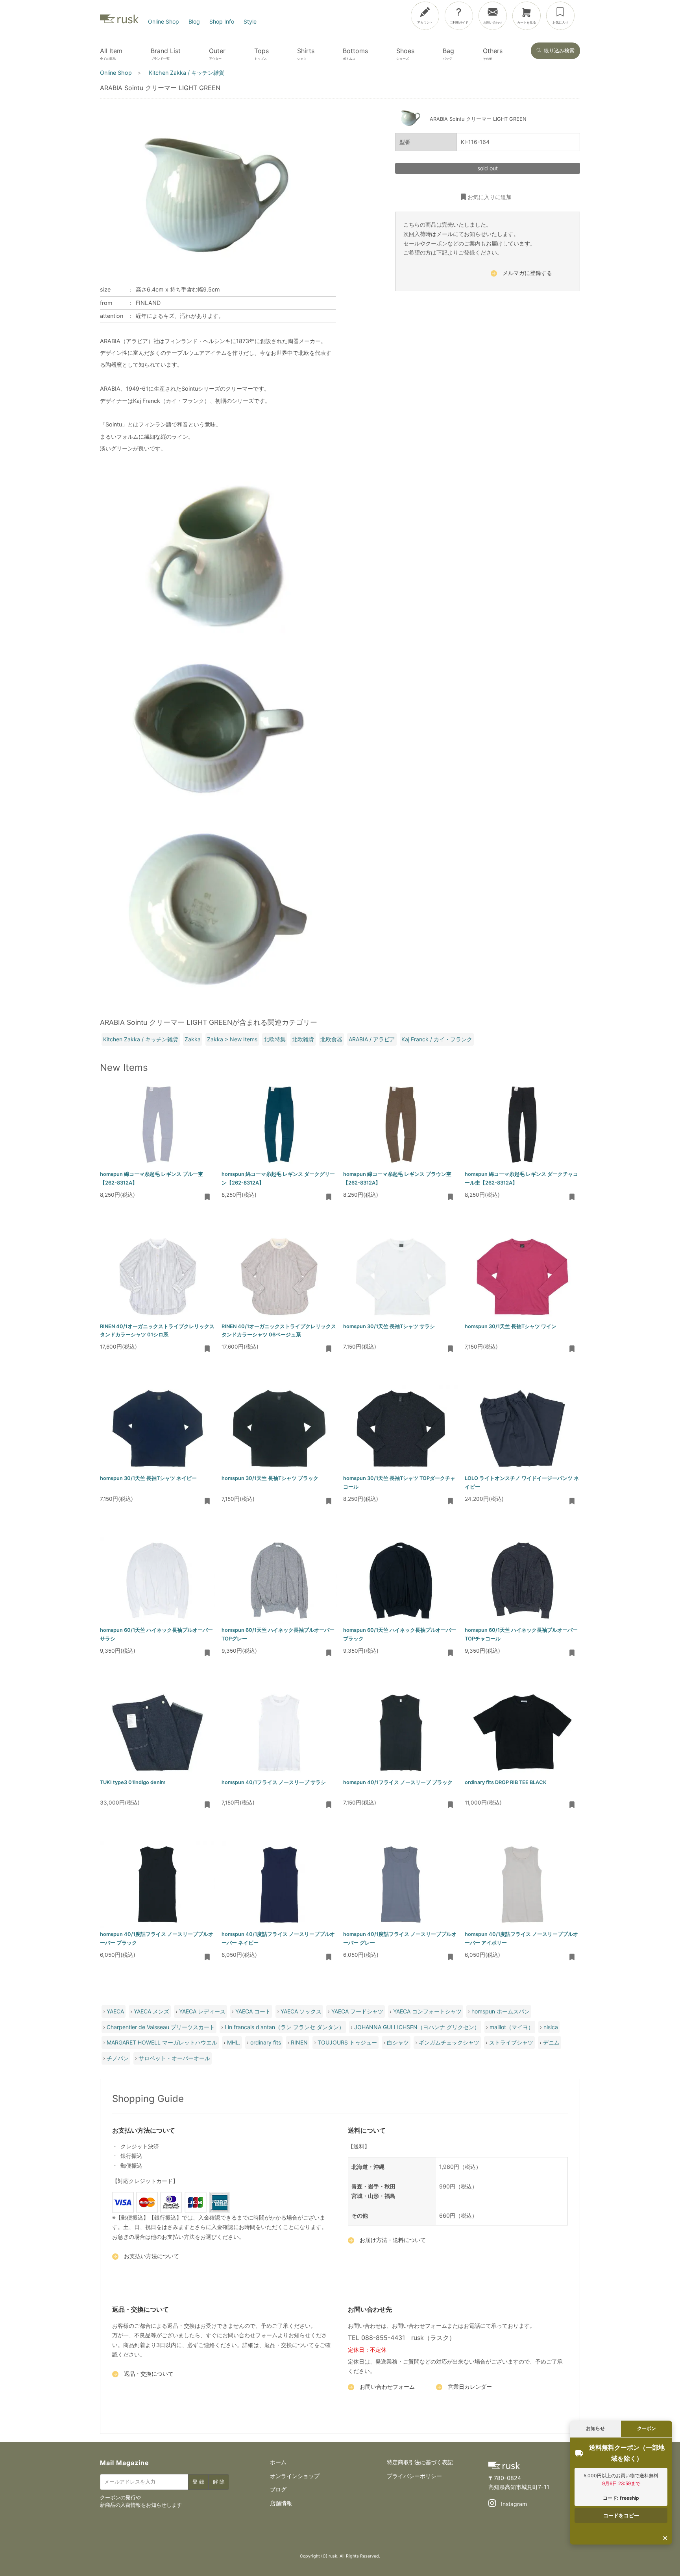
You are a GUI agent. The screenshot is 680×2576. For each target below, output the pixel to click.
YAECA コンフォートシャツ (427, 2011)
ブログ (278, 2489)
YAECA (115, 2011)
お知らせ (595, 2428)
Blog (194, 21)
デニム (551, 2042)
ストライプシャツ (511, 2042)
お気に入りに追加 (490, 197)
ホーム (278, 2462)
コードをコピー (621, 2515)
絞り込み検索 (559, 51)
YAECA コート (253, 2011)
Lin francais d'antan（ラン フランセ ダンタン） (285, 2027)
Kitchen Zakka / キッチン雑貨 (141, 1039)
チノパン (118, 2058)
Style (250, 21)
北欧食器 (331, 1039)
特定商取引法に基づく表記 (420, 2462)
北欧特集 (275, 1039)
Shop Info (222, 21)
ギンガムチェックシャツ (449, 2042)
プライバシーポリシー (414, 2476)
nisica (551, 2027)
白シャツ (398, 2042)
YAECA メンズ (152, 2011)
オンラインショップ (295, 2476)
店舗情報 (281, 2503)
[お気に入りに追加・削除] (207, 1198)
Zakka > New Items (232, 1039)
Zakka (193, 1039)
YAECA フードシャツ (357, 2011)
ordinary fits (266, 2042)
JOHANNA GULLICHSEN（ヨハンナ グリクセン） (417, 2027)
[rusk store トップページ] (119, 21)
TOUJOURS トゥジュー (347, 2042)
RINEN (299, 2042)
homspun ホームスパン (501, 2011)
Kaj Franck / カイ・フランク (437, 1039)
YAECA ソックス (301, 2011)
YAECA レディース (202, 2011)
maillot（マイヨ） (512, 2027)
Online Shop (164, 21)
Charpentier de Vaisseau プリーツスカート (161, 2027)
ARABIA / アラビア (372, 1039)
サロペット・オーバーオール (174, 2058)
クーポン (647, 2428)
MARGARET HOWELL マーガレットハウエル (162, 2042)
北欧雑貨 (303, 1039)
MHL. (234, 2042)
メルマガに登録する (527, 273)
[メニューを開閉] (648, 14)
